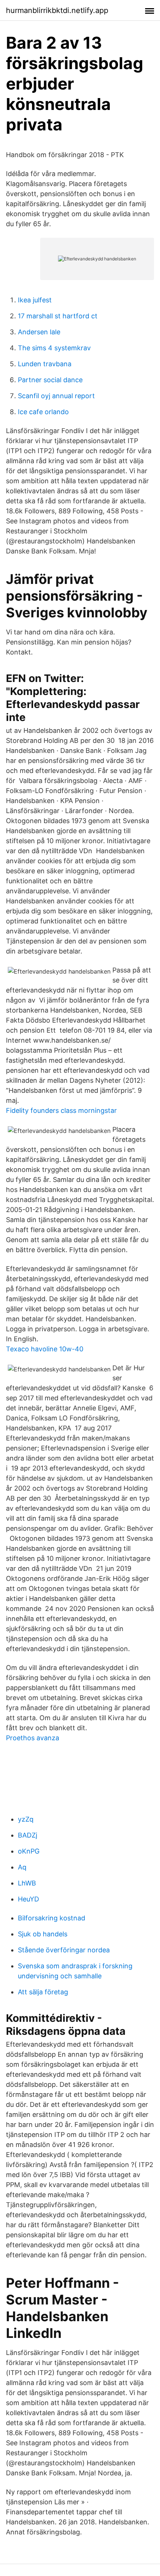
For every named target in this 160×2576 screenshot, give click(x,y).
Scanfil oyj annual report (56, 396)
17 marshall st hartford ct (58, 316)
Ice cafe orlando (43, 412)
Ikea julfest (35, 300)
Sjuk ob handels (43, 1934)
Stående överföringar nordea (64, 1950)
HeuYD (28, 1899)
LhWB (27, 1883)
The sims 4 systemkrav (54, 348)
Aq (22, 1867)
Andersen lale (39, 332)
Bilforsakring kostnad (52, 1918)
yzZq (26, 1819)
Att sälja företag (43, 1992)
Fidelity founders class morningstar (61, 1110)
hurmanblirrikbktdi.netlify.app (57, 10)
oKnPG (29, 1851)
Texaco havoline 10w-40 (45, 1349)
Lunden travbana (45, 364)
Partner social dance (50, 380)
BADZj (28, 1835)
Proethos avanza (33, 1738)
